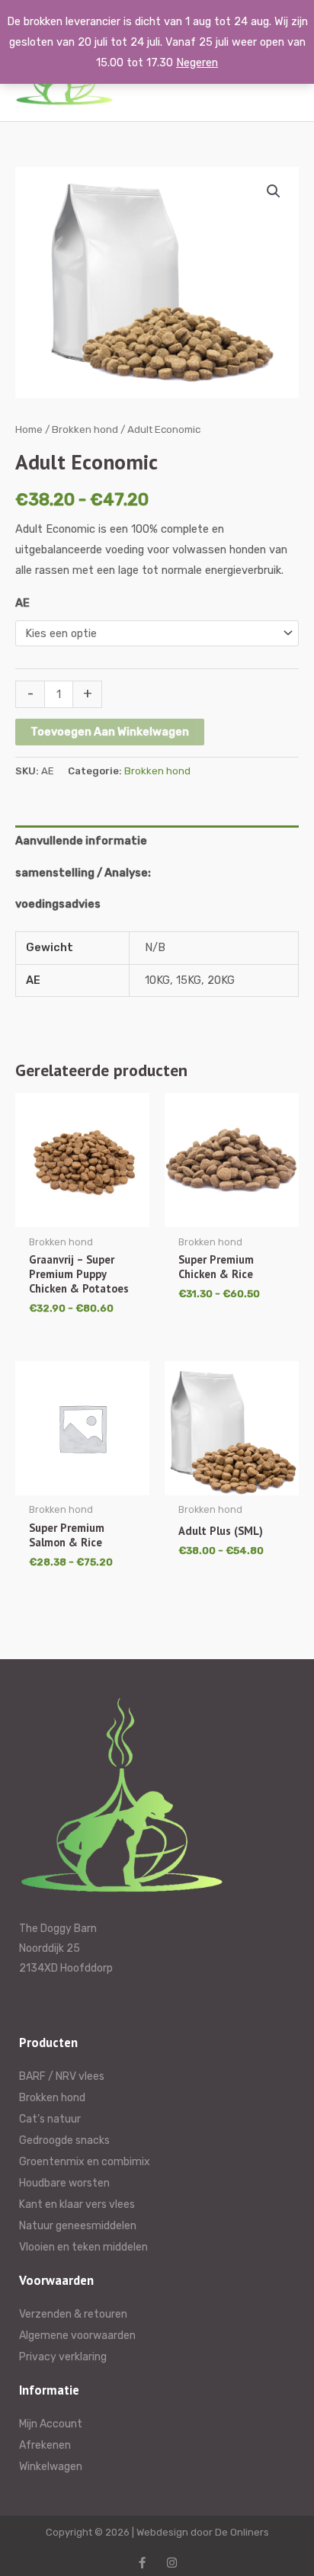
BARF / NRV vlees (62, 2076)
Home (29, 429)
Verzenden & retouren (73, 2314)
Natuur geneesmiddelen (78, 2226)
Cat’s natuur (50, 2119)
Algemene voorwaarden (77, 2336)
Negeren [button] (197, 62)
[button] (274, 191)
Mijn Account (51, 2424)
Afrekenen (45, 2445)
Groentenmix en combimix (85, 2162)
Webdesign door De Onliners (203, 2532)
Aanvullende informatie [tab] (81, 841)
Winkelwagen (51, 2467)
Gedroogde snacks (64, 2140)
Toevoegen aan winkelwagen (110, 732)
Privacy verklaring (63, 2357)
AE (22, 603)
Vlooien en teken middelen (83, 2247)
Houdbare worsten (64, 2183)
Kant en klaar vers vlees (77, 2204)
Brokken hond (85, 429)
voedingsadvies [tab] (58, 904)
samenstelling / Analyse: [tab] (83, 873)
